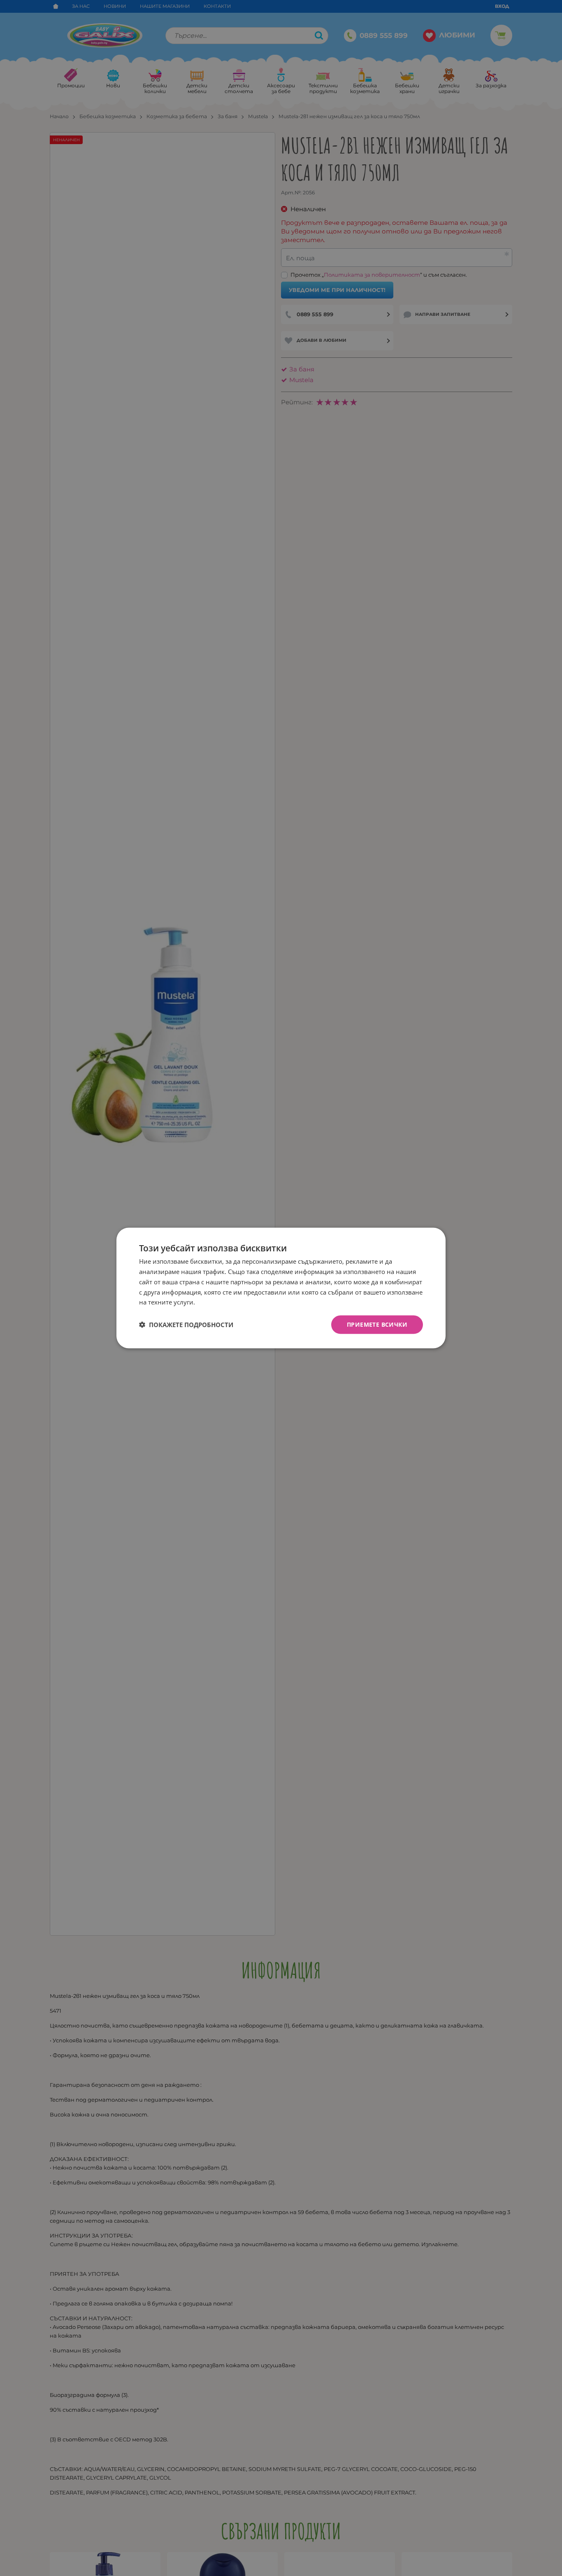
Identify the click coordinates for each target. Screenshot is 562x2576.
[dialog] (281, 1288)
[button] (186, 1325)
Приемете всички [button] (377, 1324)
